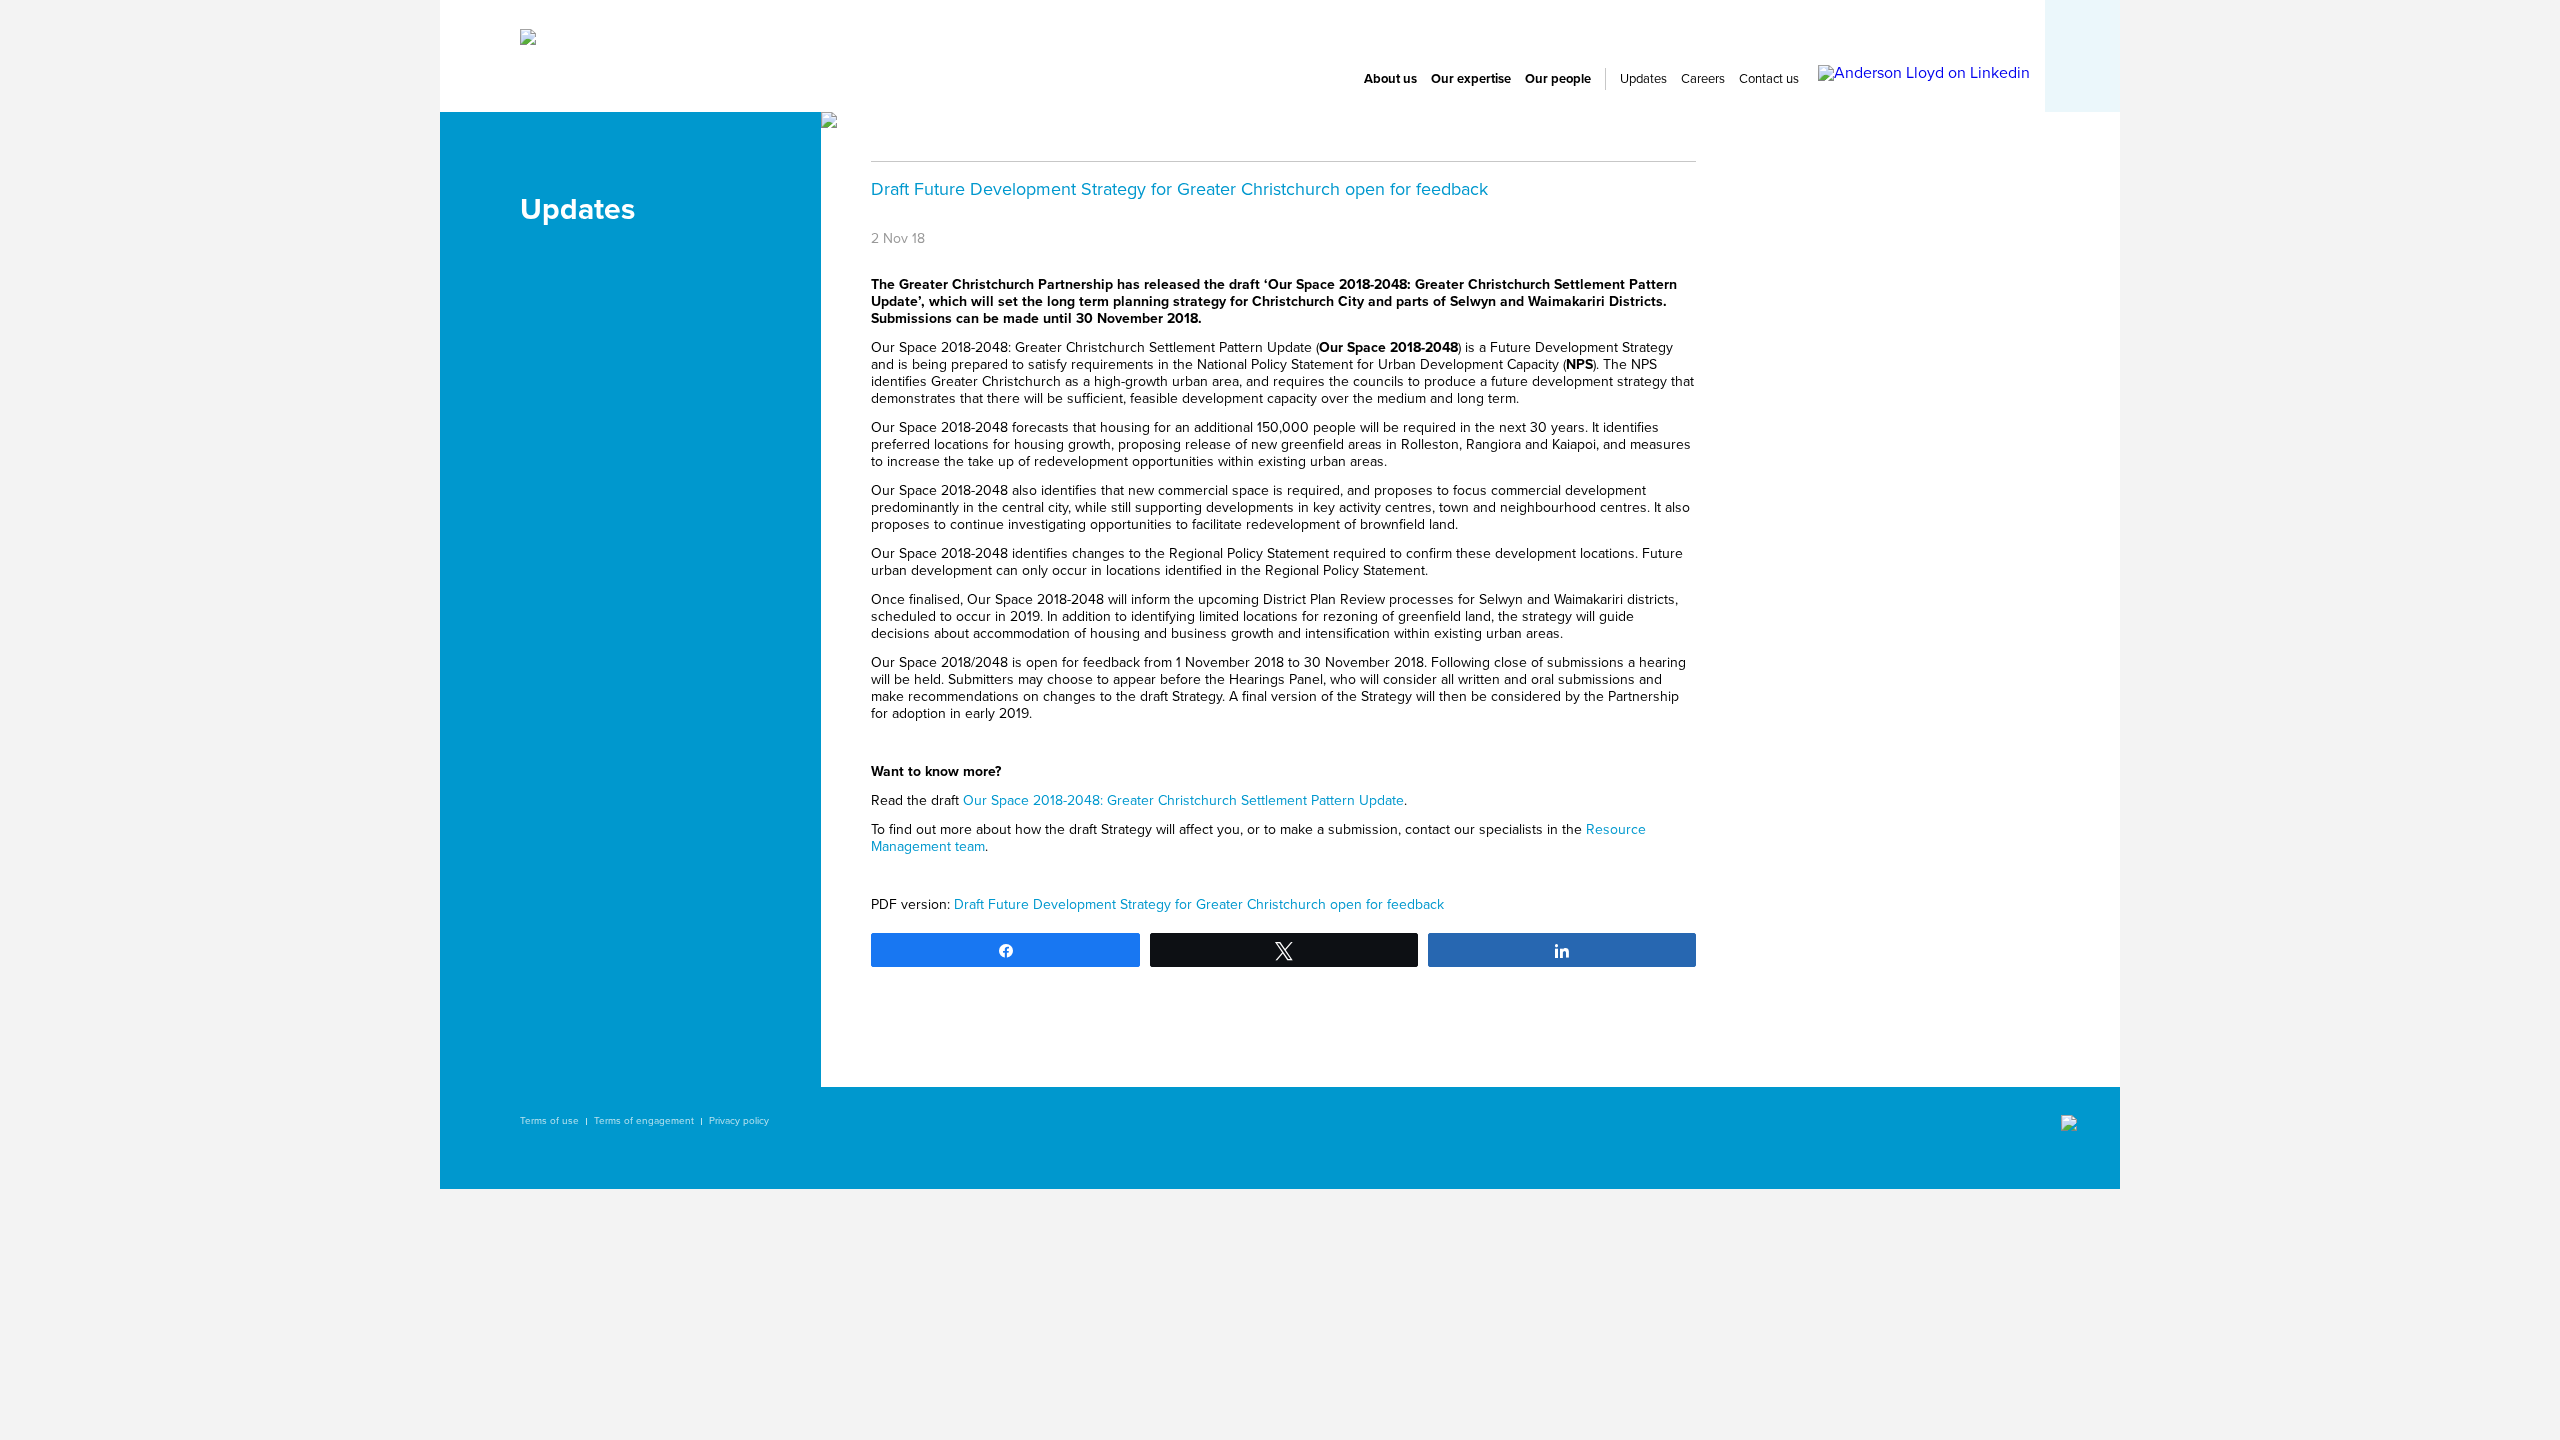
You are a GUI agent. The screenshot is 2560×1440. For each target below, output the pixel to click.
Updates (1643, 79)
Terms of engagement (644, 1121)
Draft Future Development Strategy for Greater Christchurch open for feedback (1199, 904)
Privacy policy (739, 1121)
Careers (1703, 79)
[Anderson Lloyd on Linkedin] (1924, 73)
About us (1390, 79)
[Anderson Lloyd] (528, 40)
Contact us (1769, 79)
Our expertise (1471, 79)
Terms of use (549, 1121)
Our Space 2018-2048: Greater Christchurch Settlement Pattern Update (1183, 800)
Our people (1558, 79)
